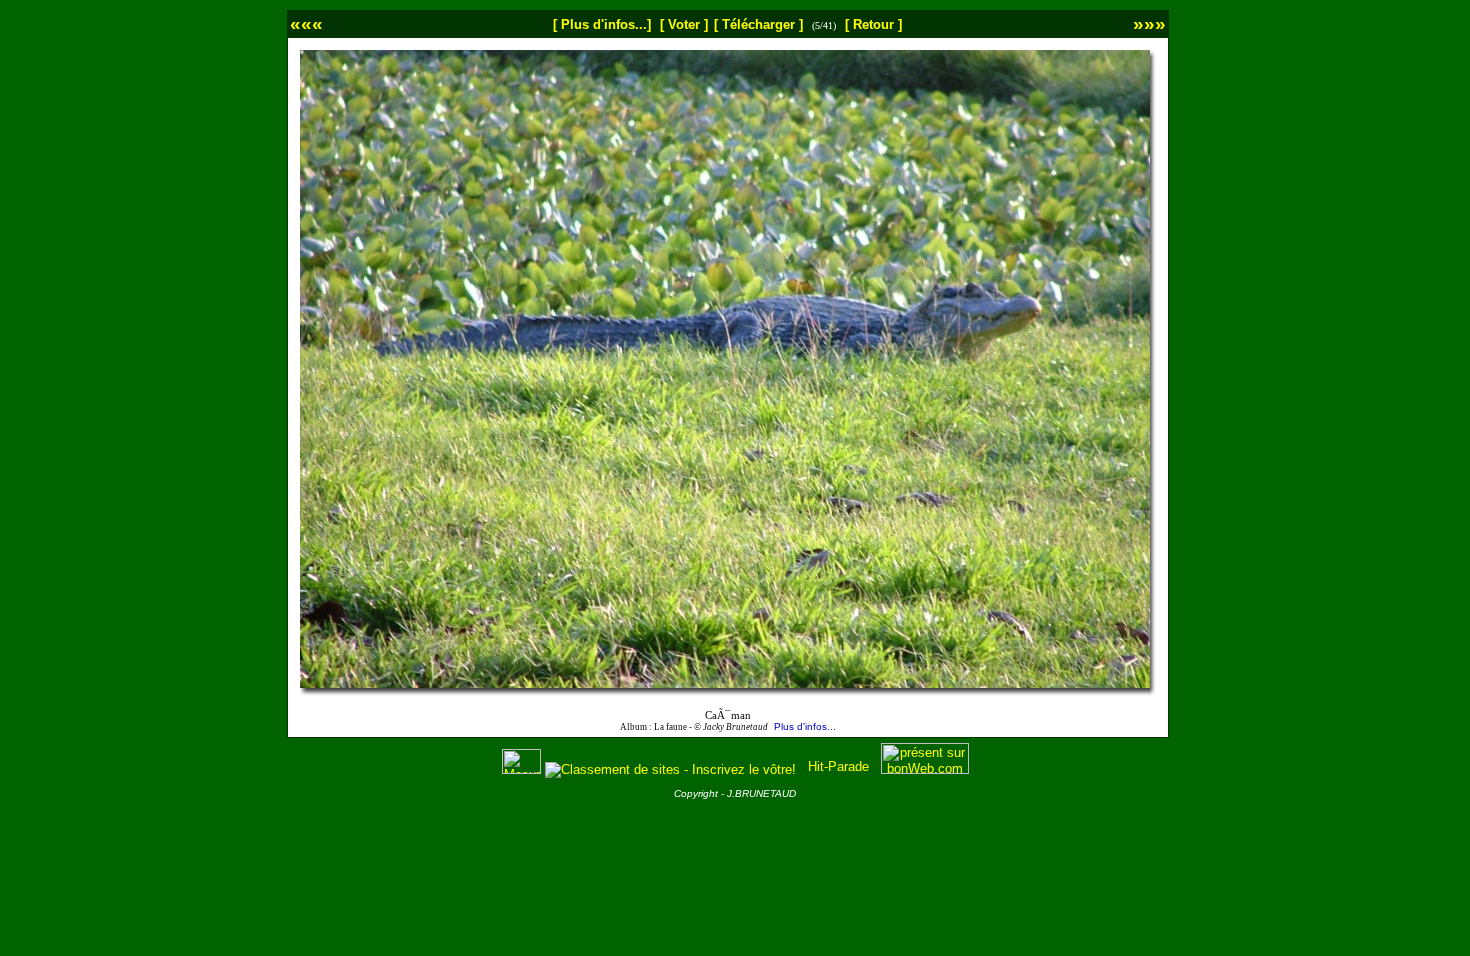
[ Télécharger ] (758, 24)
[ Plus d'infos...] (602, 24)
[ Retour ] (873, 24)
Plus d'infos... (805, 726)
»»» (1149, 23)
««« (306, 23)
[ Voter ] (684, 24)
